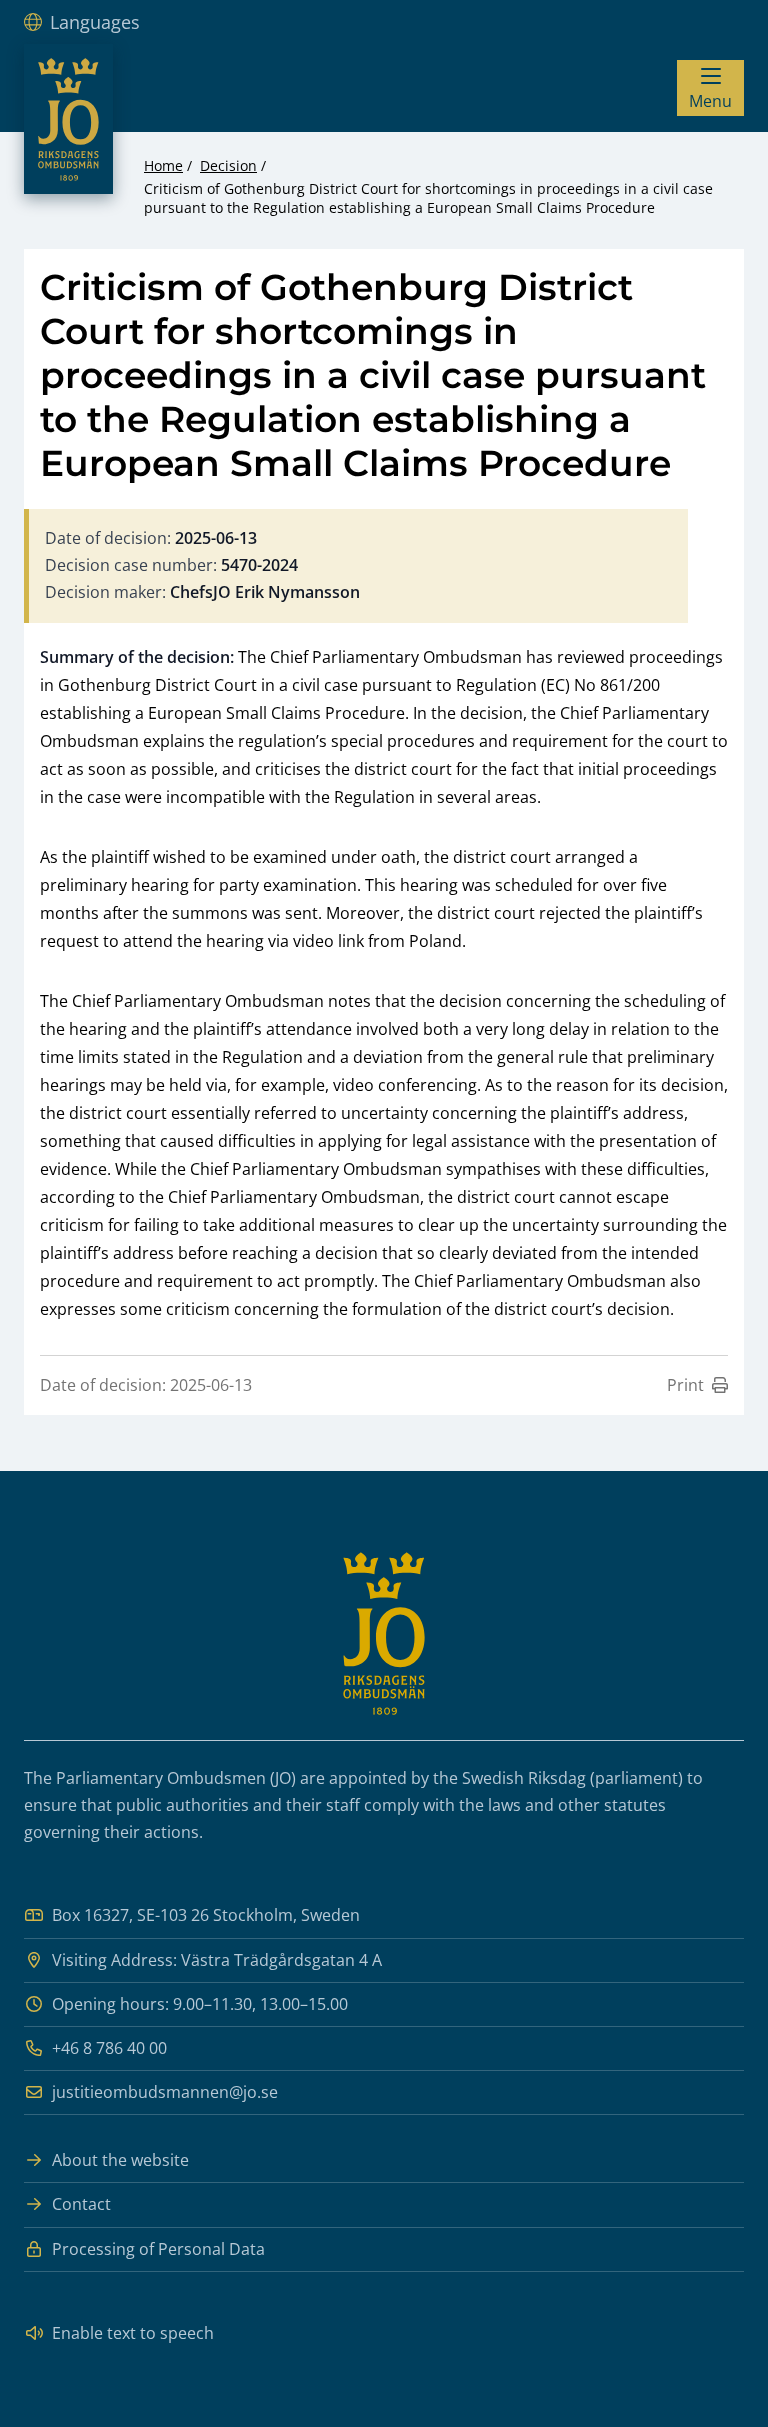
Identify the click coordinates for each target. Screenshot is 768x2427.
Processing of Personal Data (158, 2249)
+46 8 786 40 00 (109, 2048)
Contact (81, 2204)
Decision (228, 165)
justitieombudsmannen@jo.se (165, 2092)
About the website (120, 2160)
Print (685, 1385)
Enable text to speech (133, 2333)
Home (163, 165)
